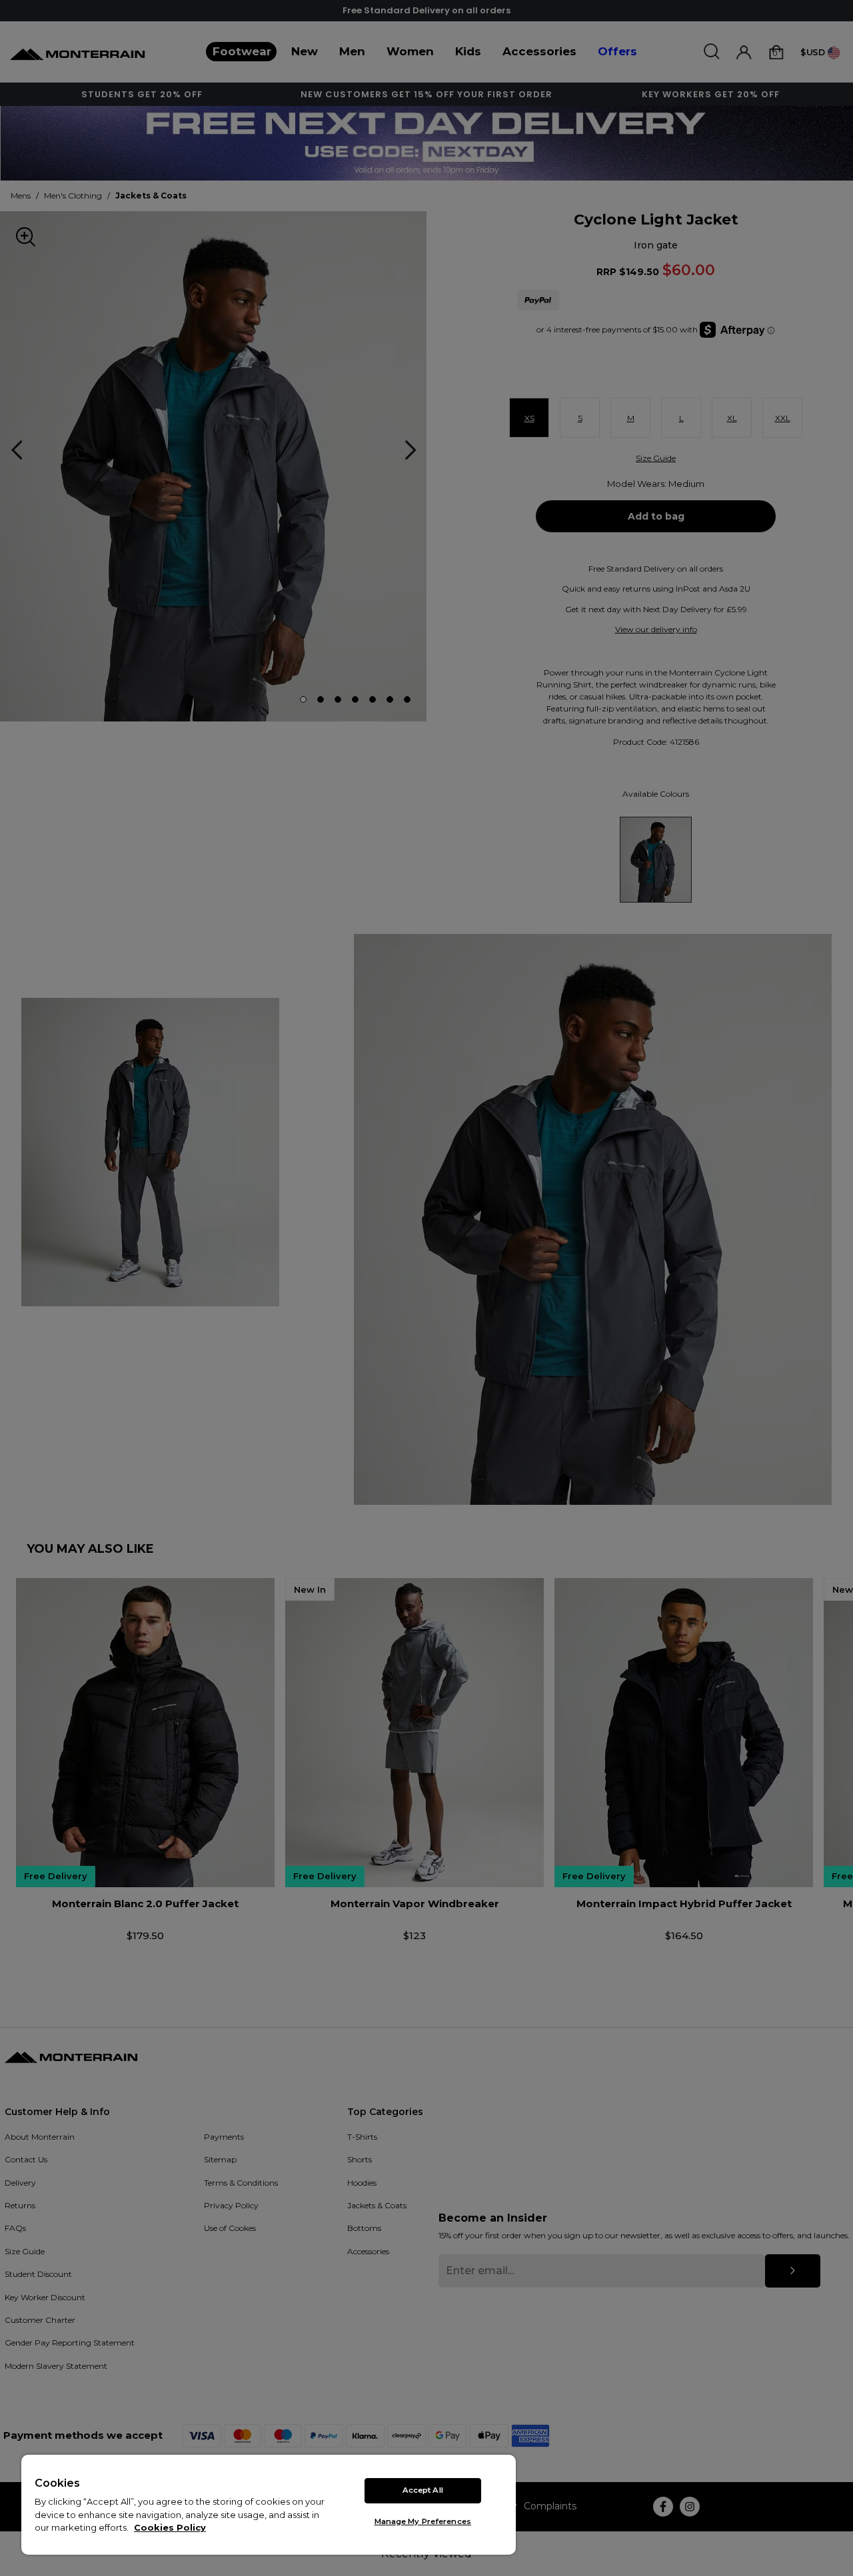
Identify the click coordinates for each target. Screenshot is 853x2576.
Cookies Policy (170, 2527)
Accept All (423, 2490)
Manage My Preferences (423, 2521)
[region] (269, 2505)
